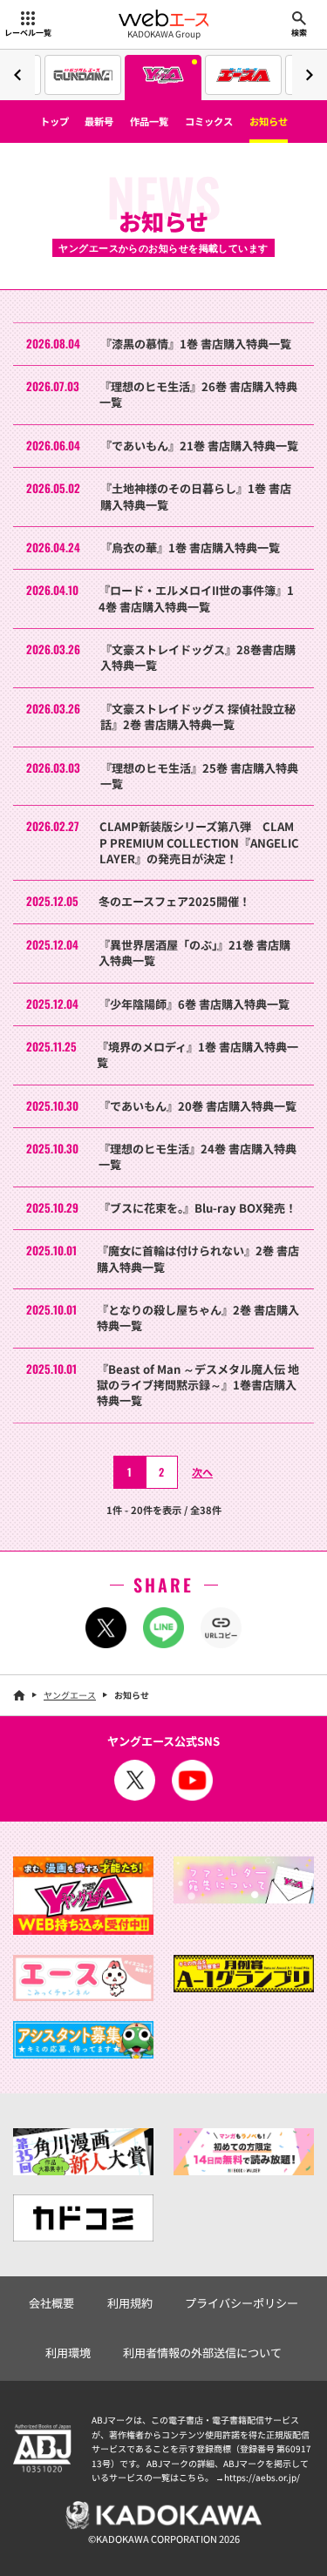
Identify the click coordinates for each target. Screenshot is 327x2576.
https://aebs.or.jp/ (262, 2477)
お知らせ (269, 121)
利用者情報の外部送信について (202, 2353)
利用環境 (68, 2353)
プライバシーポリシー (242, 2303)
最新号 (99, 121)
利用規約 (130, 2303)
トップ (54, 121)
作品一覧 (149, 121)
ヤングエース (70, 1695)
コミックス (209, 121)
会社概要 (51, 2303)
